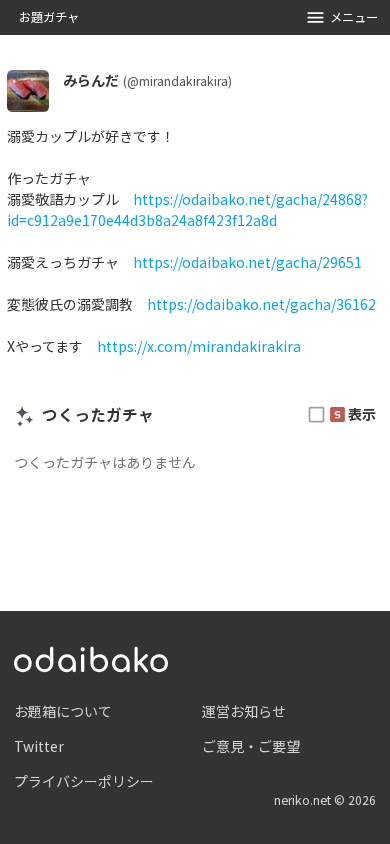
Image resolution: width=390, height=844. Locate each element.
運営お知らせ (244, 711)
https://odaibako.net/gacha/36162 (261, 304)
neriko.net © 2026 (325, 800)
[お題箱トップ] (91, 657)
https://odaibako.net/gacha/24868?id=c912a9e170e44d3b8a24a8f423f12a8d (187, 209)
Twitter (39, 746)
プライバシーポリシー (84, 781)
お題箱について (63, 711)
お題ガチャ (49, 17)
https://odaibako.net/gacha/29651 (247, 262)
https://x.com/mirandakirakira (199, 346)
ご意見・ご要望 (251, 746)
